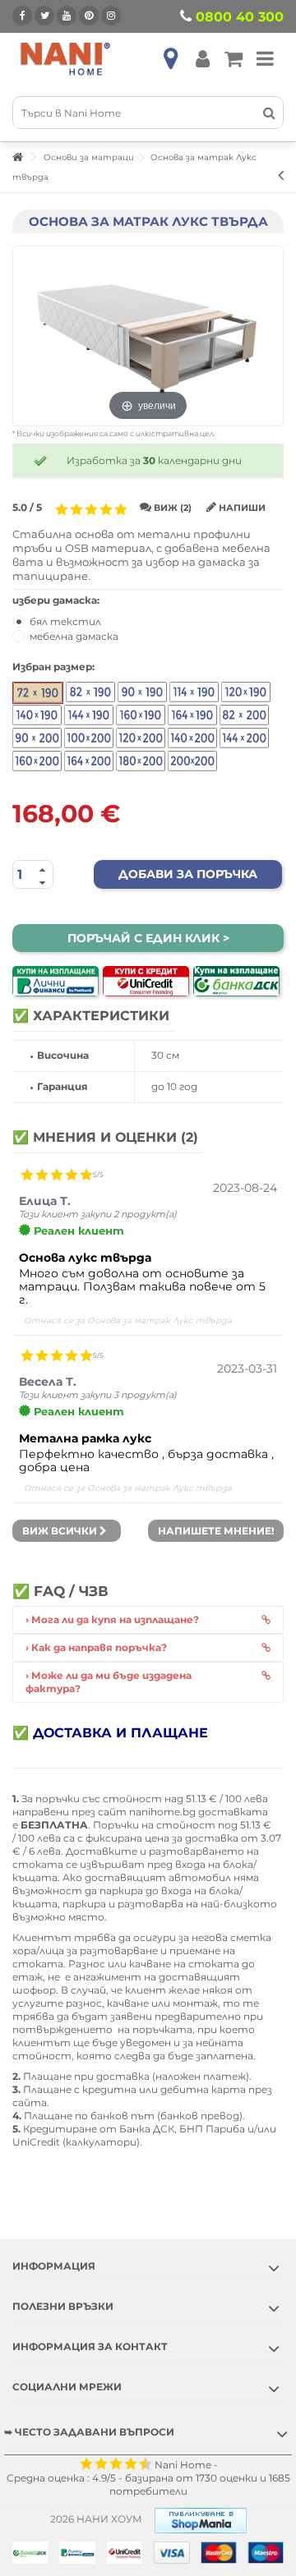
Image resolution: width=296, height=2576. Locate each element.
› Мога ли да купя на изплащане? (112, 1619)
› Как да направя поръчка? (96, 1647)
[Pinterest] (89, 16)
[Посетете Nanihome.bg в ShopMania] (201, 2519)
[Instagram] (111, 16)
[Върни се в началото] (17, 157)
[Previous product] (281, 175)
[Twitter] (44, 16)
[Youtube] (67, 16)
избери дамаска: (57, 600)
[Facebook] (22, 16)
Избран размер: (55, 667)
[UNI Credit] (146, 981)
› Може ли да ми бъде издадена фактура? (109, 1682)
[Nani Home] (66, 58)
